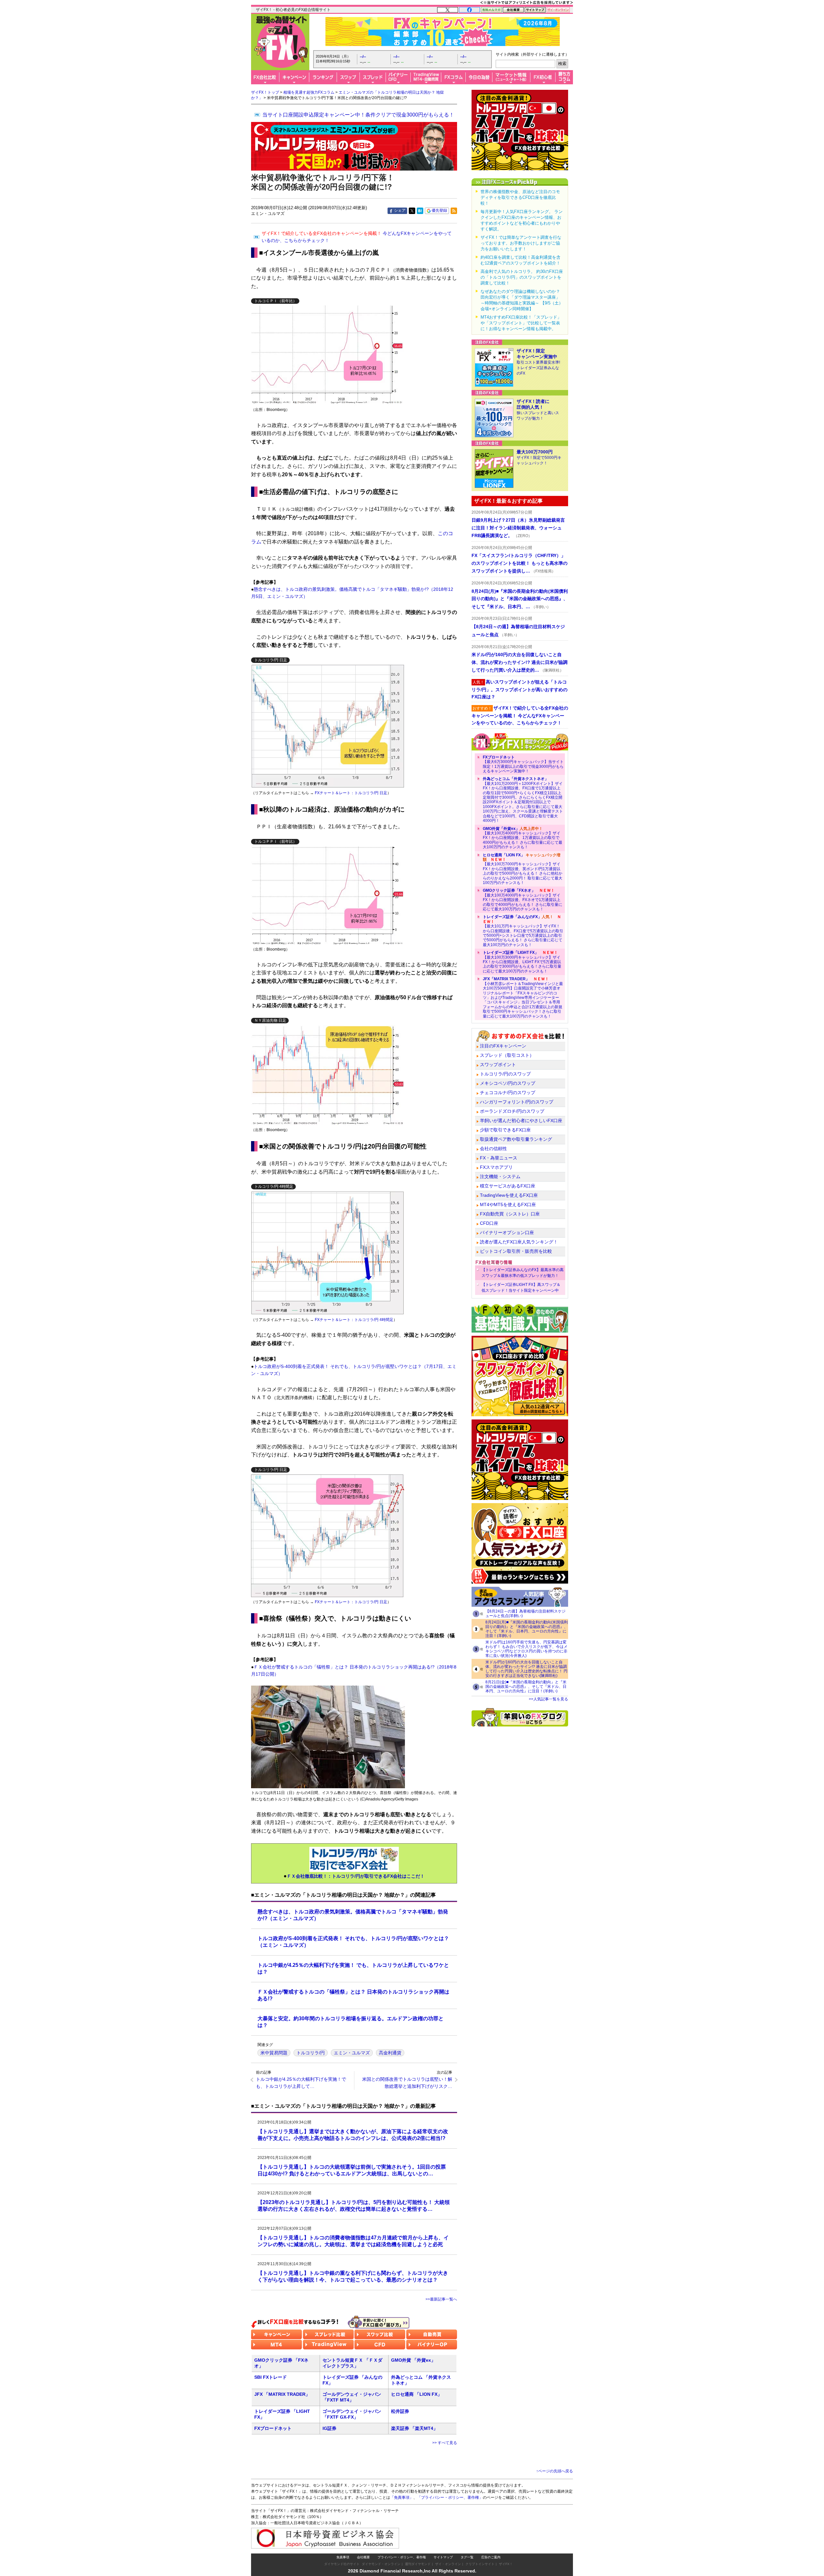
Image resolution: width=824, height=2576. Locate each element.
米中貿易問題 (274, 2053)
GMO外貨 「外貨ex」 (413, 2360)
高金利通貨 (390, 2053)
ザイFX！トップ (265, 92)
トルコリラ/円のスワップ (505, 1074)
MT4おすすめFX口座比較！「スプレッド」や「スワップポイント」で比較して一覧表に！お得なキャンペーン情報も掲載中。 (521, 323)
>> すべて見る (445, 2443)
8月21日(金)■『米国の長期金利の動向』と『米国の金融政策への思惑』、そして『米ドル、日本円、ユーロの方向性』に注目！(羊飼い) (526, 1687)
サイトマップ (443, 2557)
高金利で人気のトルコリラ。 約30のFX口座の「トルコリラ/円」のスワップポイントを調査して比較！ (522, 277)
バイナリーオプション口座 (507, 1232)
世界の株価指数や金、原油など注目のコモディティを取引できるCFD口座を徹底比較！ (520, 197)
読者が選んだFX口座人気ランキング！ (519, 1242)
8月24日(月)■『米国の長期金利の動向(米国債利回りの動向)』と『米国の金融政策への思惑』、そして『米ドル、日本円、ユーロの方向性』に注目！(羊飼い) (527, 1629)
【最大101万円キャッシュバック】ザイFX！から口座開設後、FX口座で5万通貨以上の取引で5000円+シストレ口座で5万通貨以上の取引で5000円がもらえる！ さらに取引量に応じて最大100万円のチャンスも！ (523, 931)
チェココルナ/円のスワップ (508, 1093)
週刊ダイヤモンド (418, 2564)
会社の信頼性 (493, 1149)
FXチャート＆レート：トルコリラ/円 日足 (351, 793)
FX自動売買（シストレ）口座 (510, 1214)
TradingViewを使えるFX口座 (509, 1195)
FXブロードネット (273, 2428)
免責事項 (343, 2557)
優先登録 (439, 210)
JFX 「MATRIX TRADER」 (282, 2394)
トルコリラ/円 (311, 2053)
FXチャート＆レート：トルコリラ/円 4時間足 (354, 1320)
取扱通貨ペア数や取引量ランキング (516, 1139)
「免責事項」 (402, 2497)
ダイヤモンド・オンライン (381, 2564)
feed (454, 211)
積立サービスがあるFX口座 (508, 1186)
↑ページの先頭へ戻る (555, 2471)
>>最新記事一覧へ (441, 2299)
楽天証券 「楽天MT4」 (414, 2428)
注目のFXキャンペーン (503, 1046)
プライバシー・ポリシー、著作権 (402, 2557)
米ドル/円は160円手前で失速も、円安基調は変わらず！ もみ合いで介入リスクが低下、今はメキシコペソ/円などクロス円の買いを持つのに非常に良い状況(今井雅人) (526, 1649)
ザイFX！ (506, 2564)
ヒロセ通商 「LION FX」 (417, 2394)
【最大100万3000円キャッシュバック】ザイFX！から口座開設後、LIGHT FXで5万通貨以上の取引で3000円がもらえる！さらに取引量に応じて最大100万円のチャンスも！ (522, 962)
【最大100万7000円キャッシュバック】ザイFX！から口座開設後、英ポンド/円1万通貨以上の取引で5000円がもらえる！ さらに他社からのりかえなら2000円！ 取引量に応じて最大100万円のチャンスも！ (523, 869)
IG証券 (329, 2428)
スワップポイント (498, 1065)
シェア (400, 210)
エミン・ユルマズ (352, 2053)
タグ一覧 (467, 2557)
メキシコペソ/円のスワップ (508, 1083)
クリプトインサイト (480, 2564)
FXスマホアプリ (496, 1167)
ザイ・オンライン (448, 2564)
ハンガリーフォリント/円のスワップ (517, 1102)
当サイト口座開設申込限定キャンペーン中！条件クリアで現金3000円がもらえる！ (358, 115)
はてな (420, 211)
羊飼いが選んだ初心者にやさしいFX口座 (521, 1121)
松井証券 (400, 2411)
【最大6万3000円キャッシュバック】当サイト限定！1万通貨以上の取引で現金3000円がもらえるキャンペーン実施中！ (523, 764)
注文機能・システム (500, 1176)
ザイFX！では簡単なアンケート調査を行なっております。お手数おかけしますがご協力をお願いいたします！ (521, 243)
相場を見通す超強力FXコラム (309, 92)
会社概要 (363, 2557)
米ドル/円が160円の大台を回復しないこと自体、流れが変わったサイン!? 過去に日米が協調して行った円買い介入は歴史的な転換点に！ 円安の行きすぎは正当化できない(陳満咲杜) (526, 1669)
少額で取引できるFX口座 (505, 1130)
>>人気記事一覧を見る (548, 1699)
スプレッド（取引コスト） (507, 1055)
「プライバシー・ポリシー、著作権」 (450, 2497)
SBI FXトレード (271, 2377)
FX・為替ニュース (499, 1158)
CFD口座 (489, 1223)
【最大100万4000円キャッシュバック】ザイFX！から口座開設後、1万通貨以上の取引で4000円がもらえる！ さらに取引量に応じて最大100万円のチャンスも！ (523, 838)
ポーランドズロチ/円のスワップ (512, 1111)
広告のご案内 (491, 2557)
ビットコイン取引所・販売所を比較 (516, 1251)
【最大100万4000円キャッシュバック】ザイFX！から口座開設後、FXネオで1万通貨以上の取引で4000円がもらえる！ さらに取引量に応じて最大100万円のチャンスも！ (523, 900)
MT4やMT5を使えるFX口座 (508, 1204)
